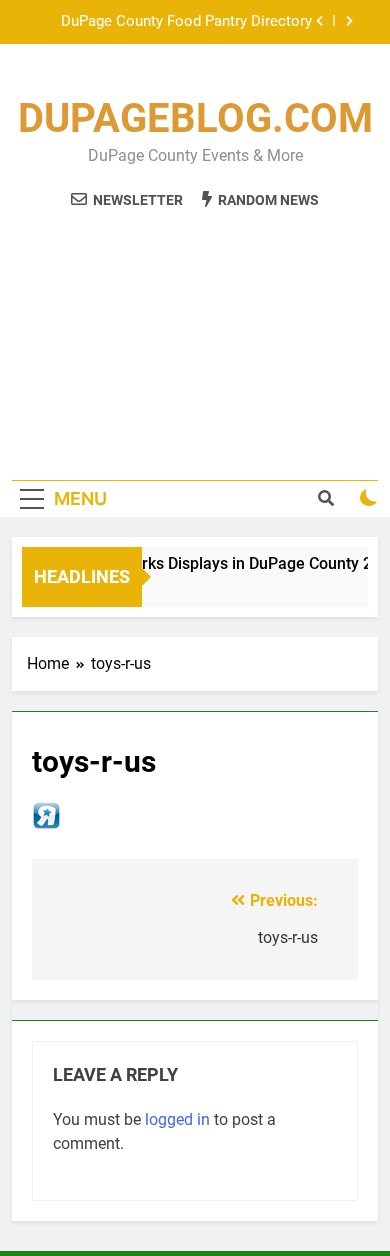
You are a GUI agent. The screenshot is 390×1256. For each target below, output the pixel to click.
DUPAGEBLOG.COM (195, 118)
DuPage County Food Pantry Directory (186, 22)
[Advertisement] (195, 333)
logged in (177, 1119)
